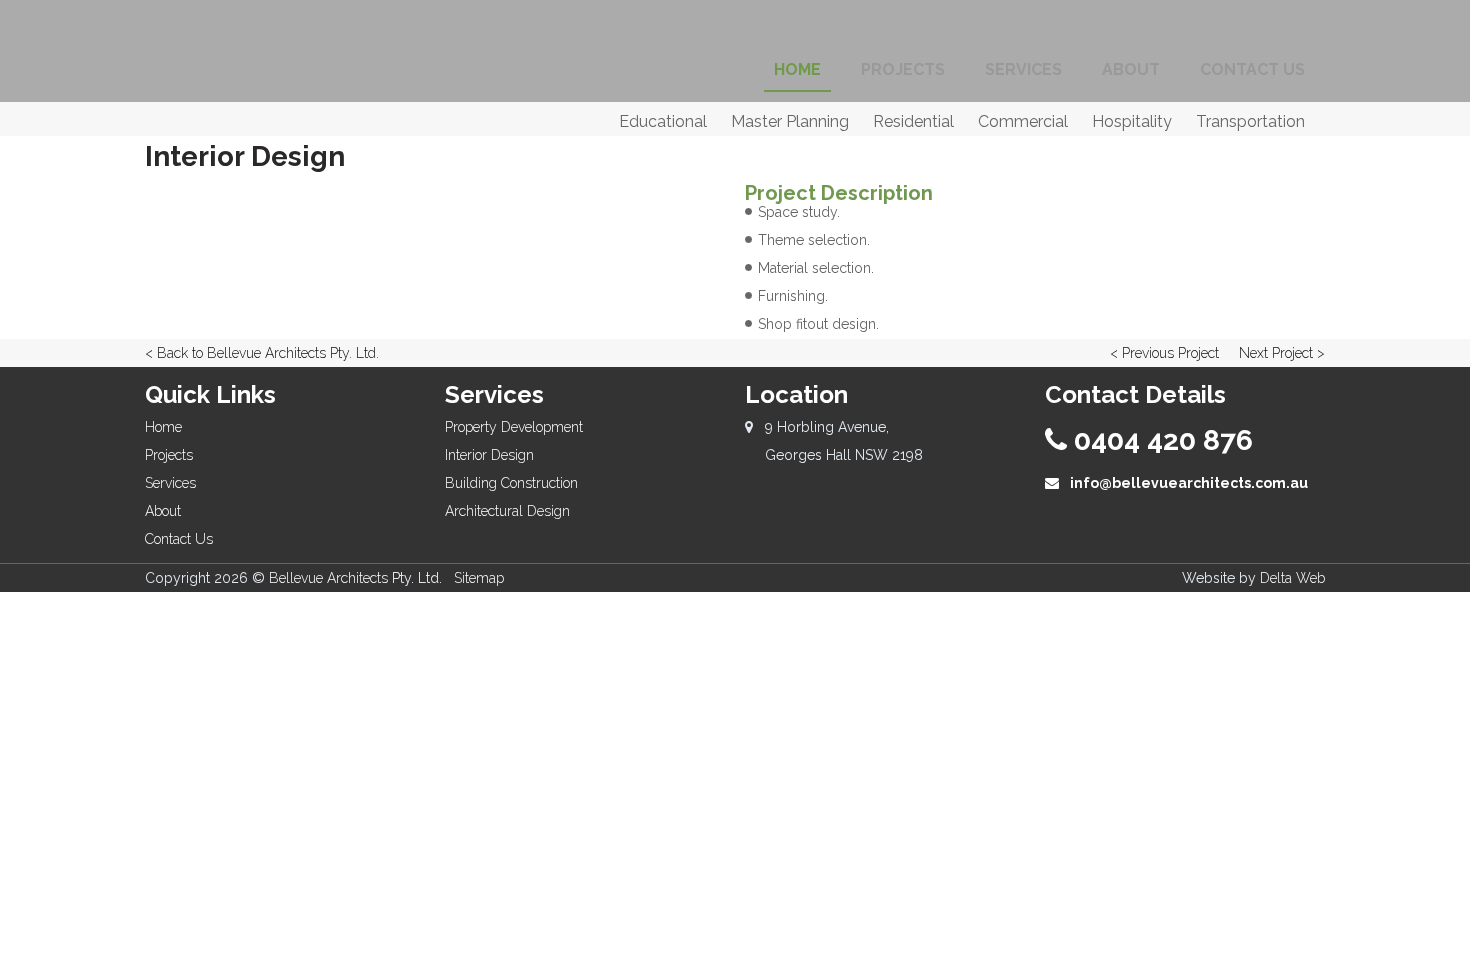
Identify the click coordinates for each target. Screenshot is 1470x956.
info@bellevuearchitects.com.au (1187, 483)
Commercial (1023, 121)
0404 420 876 (1160, 440)
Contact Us (179, 539)
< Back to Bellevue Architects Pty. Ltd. (262, 353)
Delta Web (1292, 578)
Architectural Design (507, 511)
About (163, 511)
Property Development (514, 427)
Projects (169, 455)
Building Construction (511, 483)
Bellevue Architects (328, 578)
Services (170, 483)
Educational (663, 121)
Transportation (1250, 121)
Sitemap (479, 578)
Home (163, 427)
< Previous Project (1164, 353)
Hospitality (1132, 121)
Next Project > (1282, 353)
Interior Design (489, 455)
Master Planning (790, 121)
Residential (913, 121)
